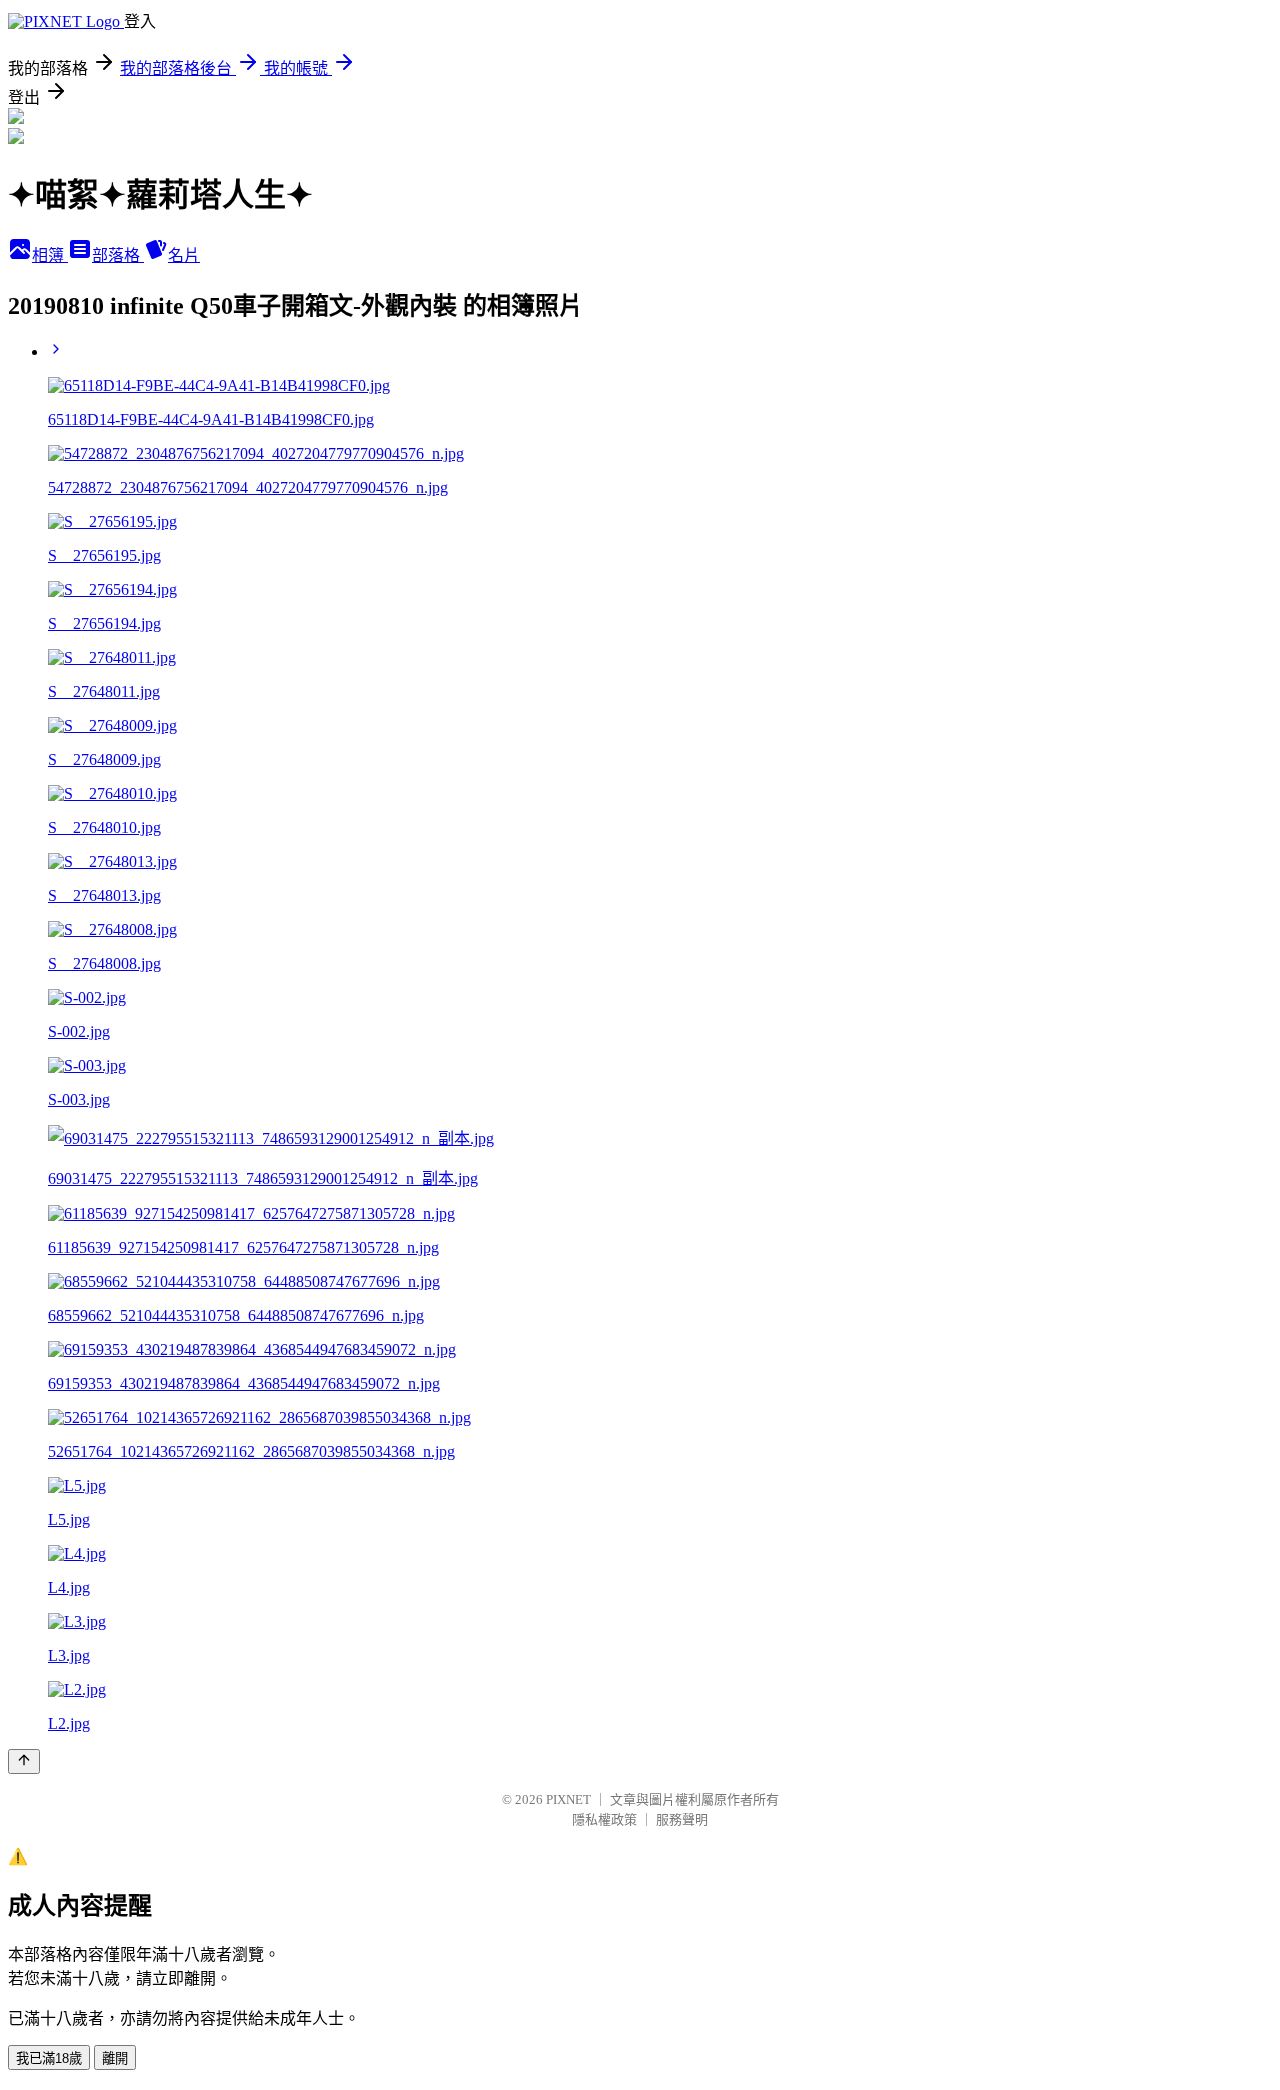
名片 (184, 255)
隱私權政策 (604, 1819)
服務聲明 (682, 1819)
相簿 (50, 255)
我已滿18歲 (49, 2058)
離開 (115, 2058)
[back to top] (24, 1761)
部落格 (118, 255)
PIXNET (568, 1799)
